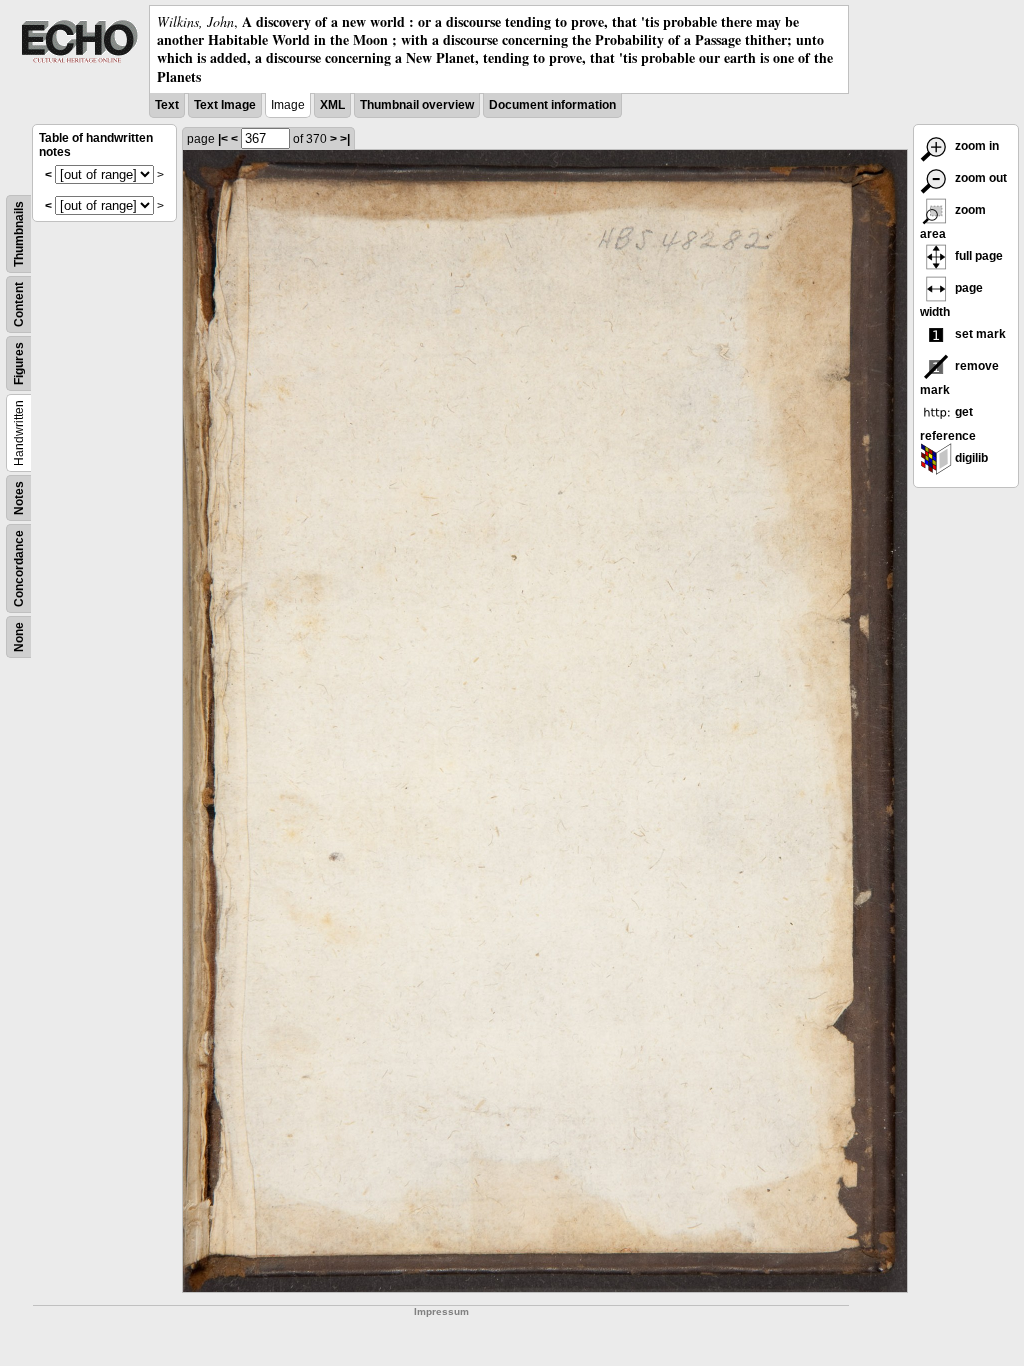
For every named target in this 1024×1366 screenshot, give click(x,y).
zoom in (975, 146)
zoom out (979, 178)
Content (19, 304)
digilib (970, 458)
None (19, 637)
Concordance (19, 568)
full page (977, 256)
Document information (552, 105)
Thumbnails (19, 234)
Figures (19, 363)
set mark (979, 334)
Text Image (225, 105)
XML (332, 105)
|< (223, 139)
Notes (19, 498)
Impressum (441, 1311)
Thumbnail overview (417, 105)
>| (345, 139)
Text (167, 105)
